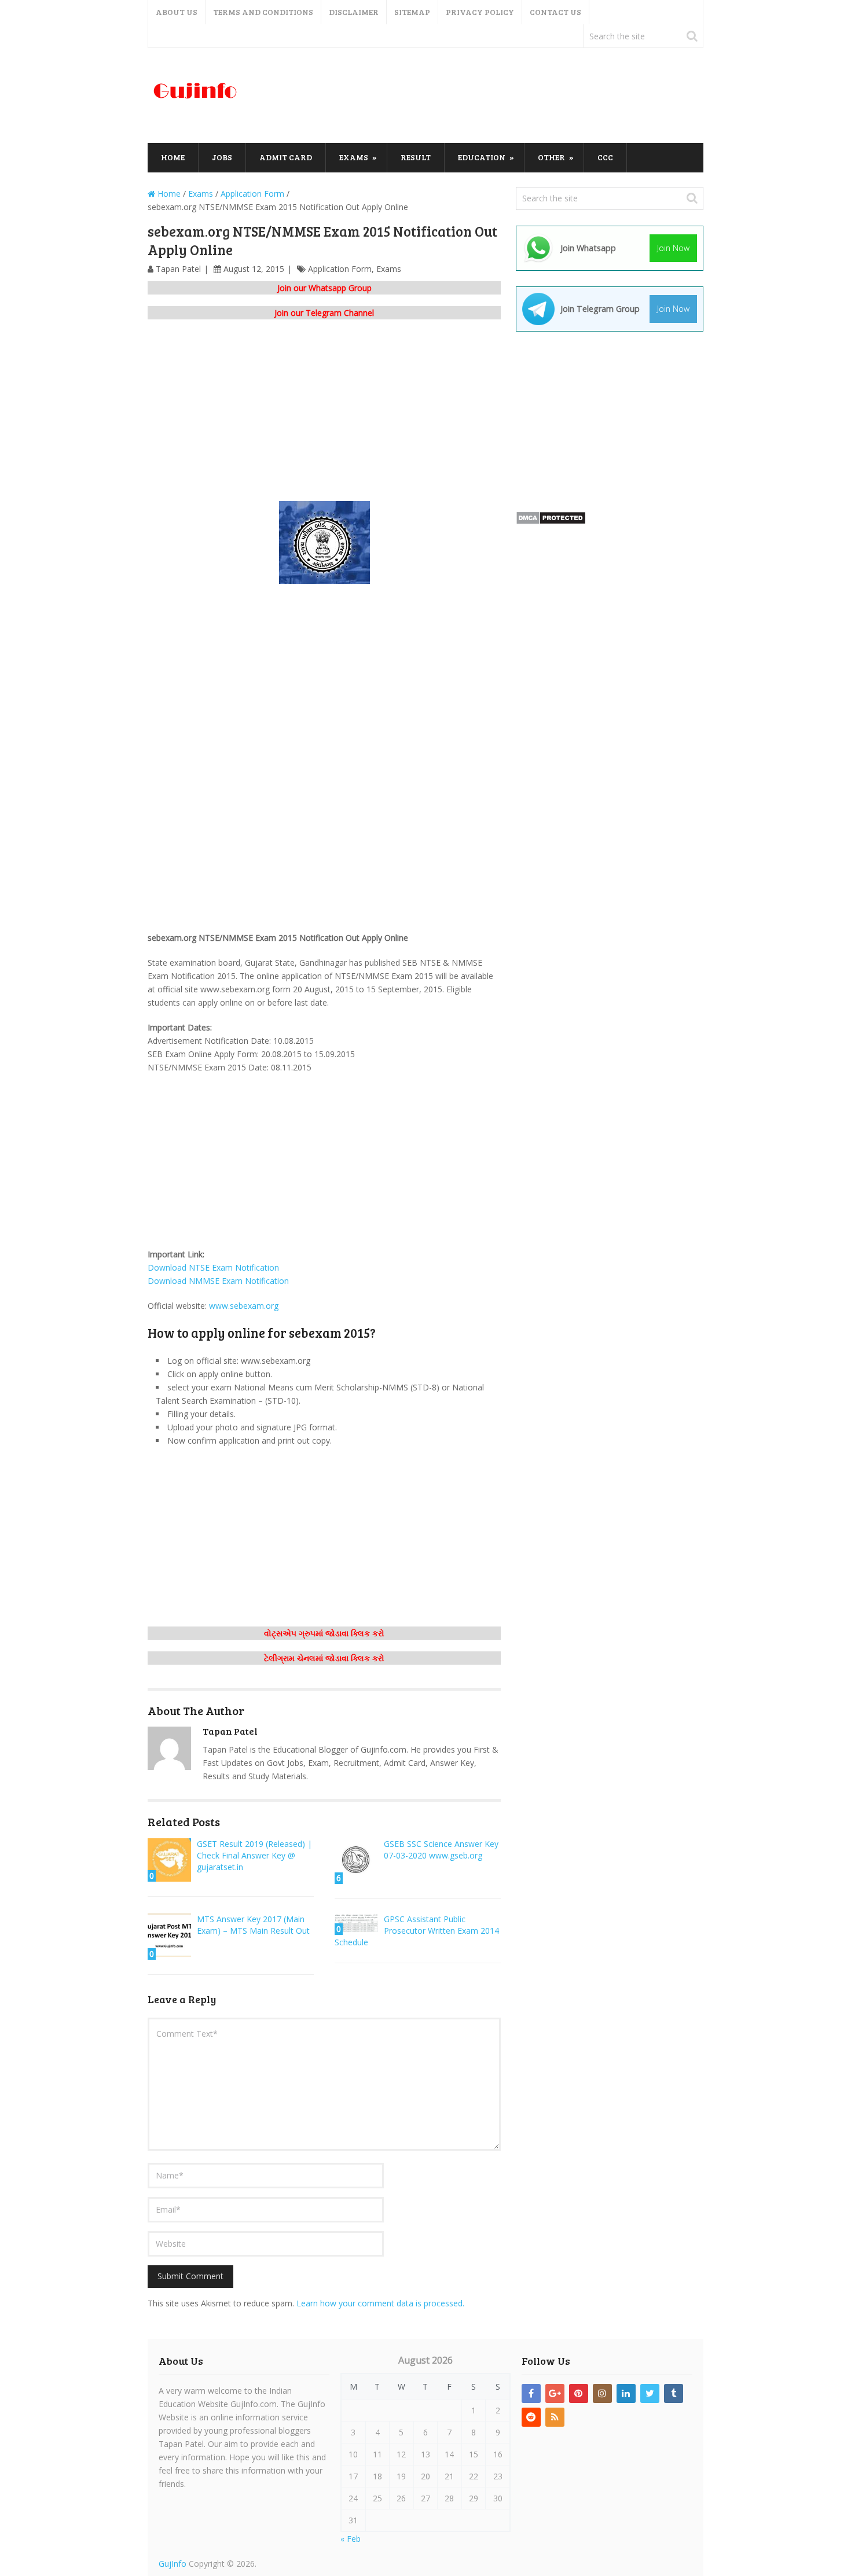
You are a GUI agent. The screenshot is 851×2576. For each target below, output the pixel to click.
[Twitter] (650, 2393)
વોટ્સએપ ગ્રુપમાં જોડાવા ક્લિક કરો (324, 1633)
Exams (354, 157)
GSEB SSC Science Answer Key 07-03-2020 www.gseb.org (441, 1850)
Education (482, 157)
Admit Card (286, 157)
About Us (177, 12)
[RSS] (555, 2417)
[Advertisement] (493, 96)
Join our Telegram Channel (324, 313)
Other (551, 157)
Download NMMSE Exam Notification (218, 1281)
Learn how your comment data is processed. (380, 2303)
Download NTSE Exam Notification (213, 1267)
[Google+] (555, 2393)
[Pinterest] (579, 2393)
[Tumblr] (674, 2393)
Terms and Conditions (263, 12)
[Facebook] (531, 2393)
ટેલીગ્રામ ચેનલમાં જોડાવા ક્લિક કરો (324, 1658)
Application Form (340, 269)
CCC (605, 157)
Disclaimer (354, 12)
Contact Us (555, 12)
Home (173, 157)
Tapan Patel (178, 269)
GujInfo (173, 2564)
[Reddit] (531, 2417)
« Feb (351, 2539)
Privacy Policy (480, 12)
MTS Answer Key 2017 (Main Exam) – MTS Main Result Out (253, 1925)
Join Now (673, 248)
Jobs (222, 157)
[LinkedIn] (626, 2393)
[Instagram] (602, 2393)
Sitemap (412, 12)
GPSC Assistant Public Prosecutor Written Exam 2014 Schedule (417, 1931)
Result (416, 157)
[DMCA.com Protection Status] (551, 522)
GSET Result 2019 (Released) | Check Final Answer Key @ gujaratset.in (254, 1855)
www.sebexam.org (244, 1306)
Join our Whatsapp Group (324, 288)
